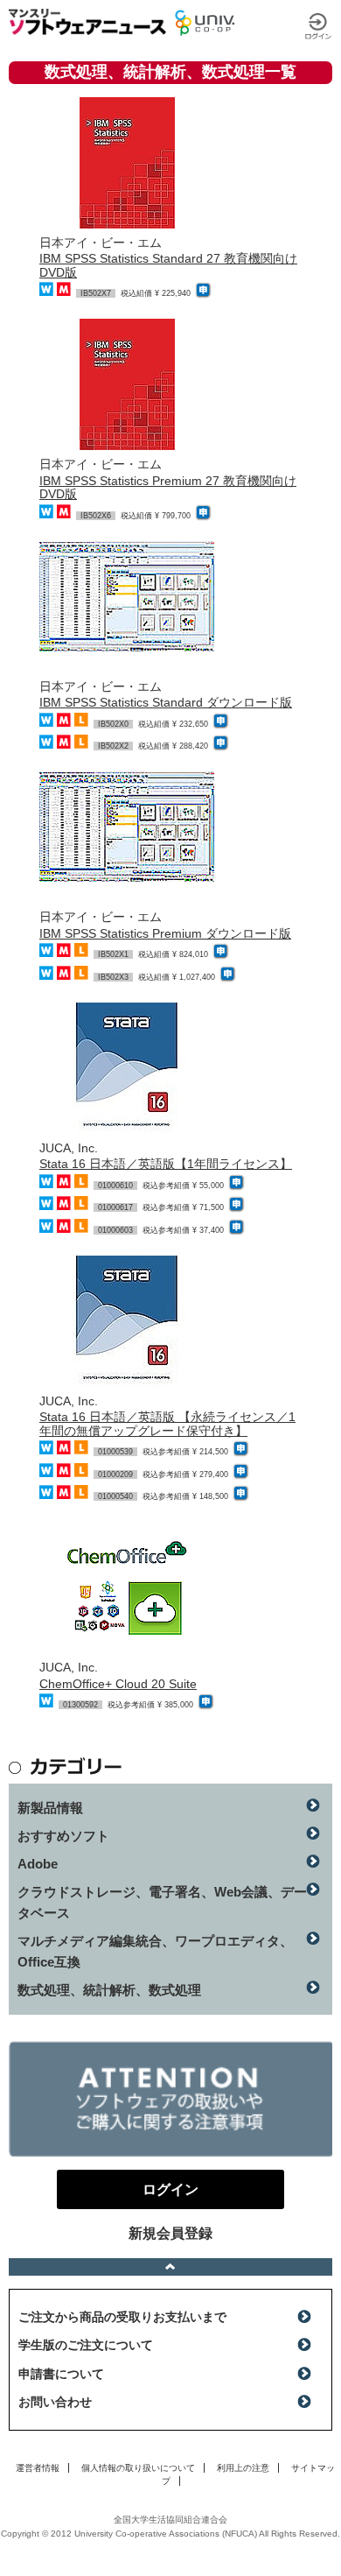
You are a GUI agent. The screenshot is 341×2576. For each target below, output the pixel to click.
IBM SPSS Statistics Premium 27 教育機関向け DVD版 (168, 487)
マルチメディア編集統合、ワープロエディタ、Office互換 (155, 1951)
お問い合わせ (55, 2402)
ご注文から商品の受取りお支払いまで (122, 2317)
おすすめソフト (63, 1836)
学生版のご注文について (86, 2345)
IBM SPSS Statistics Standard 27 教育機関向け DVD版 (168, 265)
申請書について (61, 2374)
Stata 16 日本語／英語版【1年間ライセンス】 (166, 1164)
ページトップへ (170, 2267)
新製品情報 (50, 1808)
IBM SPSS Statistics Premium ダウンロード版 (165, 933)
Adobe (38, 1864)
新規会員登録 (170, 2233)
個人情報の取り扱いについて (138, 2468)
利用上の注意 (243, 2468)
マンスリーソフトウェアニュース (87, 22)
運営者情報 (38, 2468)
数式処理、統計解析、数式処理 (109, 1990)
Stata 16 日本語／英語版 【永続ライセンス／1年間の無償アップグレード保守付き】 (167, 1423)
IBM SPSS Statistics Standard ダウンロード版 (166, 702)
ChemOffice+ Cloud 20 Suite (118, 1684)
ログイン (318, 26)
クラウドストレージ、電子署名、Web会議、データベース (162, 1902)
